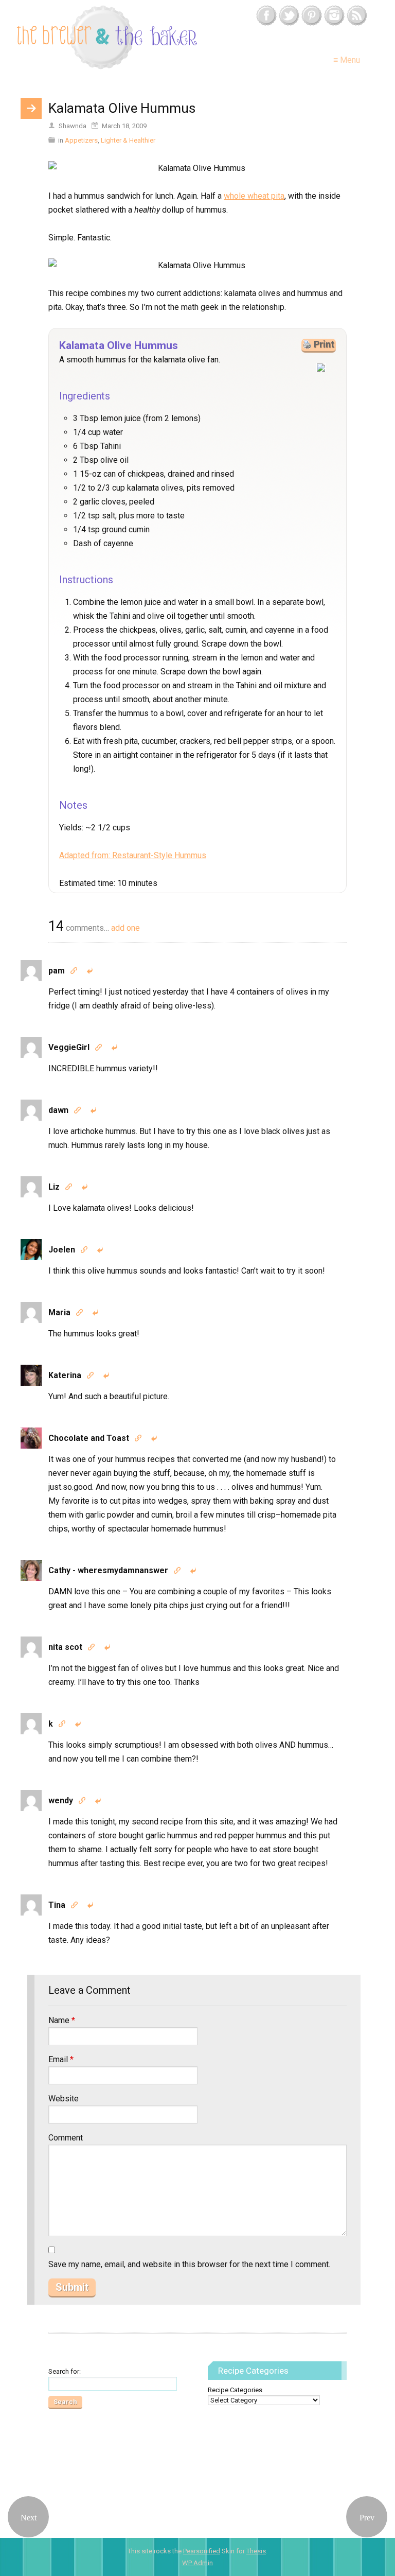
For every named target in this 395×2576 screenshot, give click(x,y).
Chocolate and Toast (89, 1438)
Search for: (65, 2371)
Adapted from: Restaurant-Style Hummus (133, 855)
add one (125, 928)
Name (62, 2020)
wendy (61, 1800)
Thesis (256, 2551)
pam (57, 971)
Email (61, 2059)
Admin (197, 2563)
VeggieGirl (69, 1047)
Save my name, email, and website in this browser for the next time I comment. (189, 2264)
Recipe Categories (235, 2390)
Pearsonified (202, 2551)
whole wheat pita (254, 196)
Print (324, 344)
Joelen (62, 1250)
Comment (66, 2138)
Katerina (65, 1375)
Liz (54, 1187)
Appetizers (81, 140)
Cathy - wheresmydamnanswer (108, 1570)
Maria (59, 1312)
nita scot (65, 1647)
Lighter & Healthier (128, 140)
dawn (58, 1110)
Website (64, 2099)
